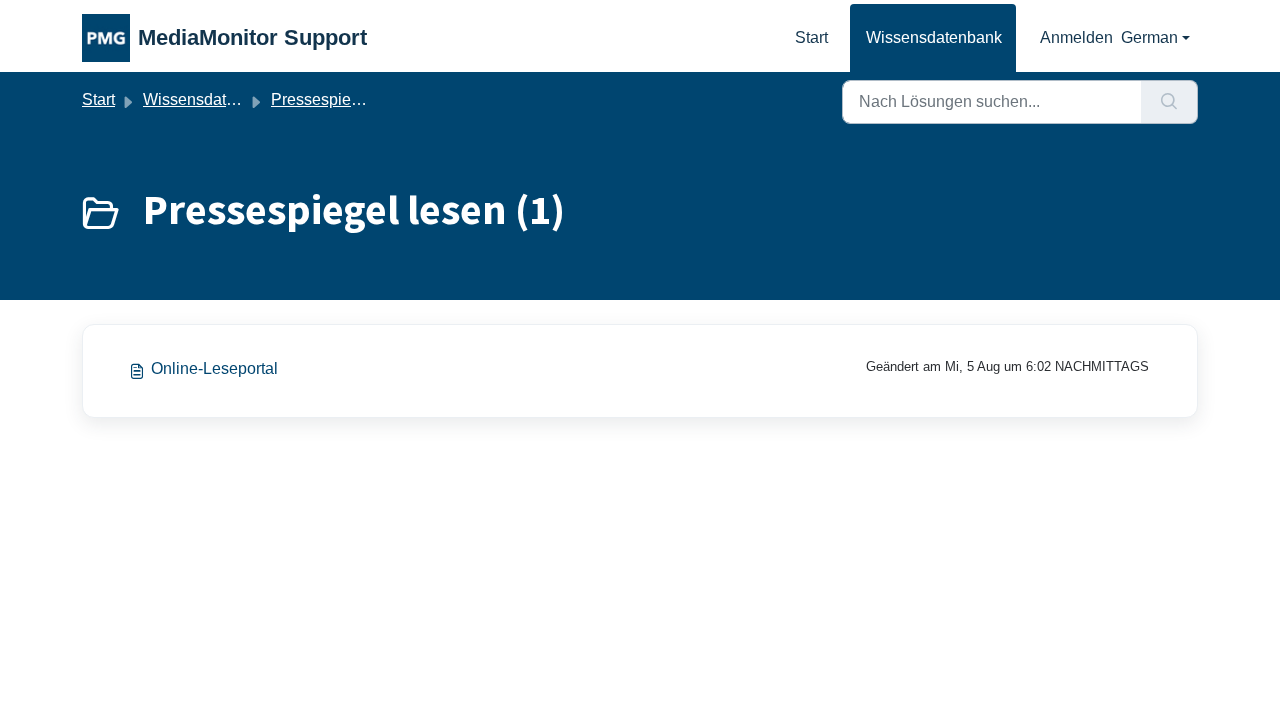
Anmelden (1076, 37)
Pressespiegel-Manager (356, 99)
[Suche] (1169, 102)
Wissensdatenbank (934, 37)
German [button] (1149, 37)
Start (811, 37)
